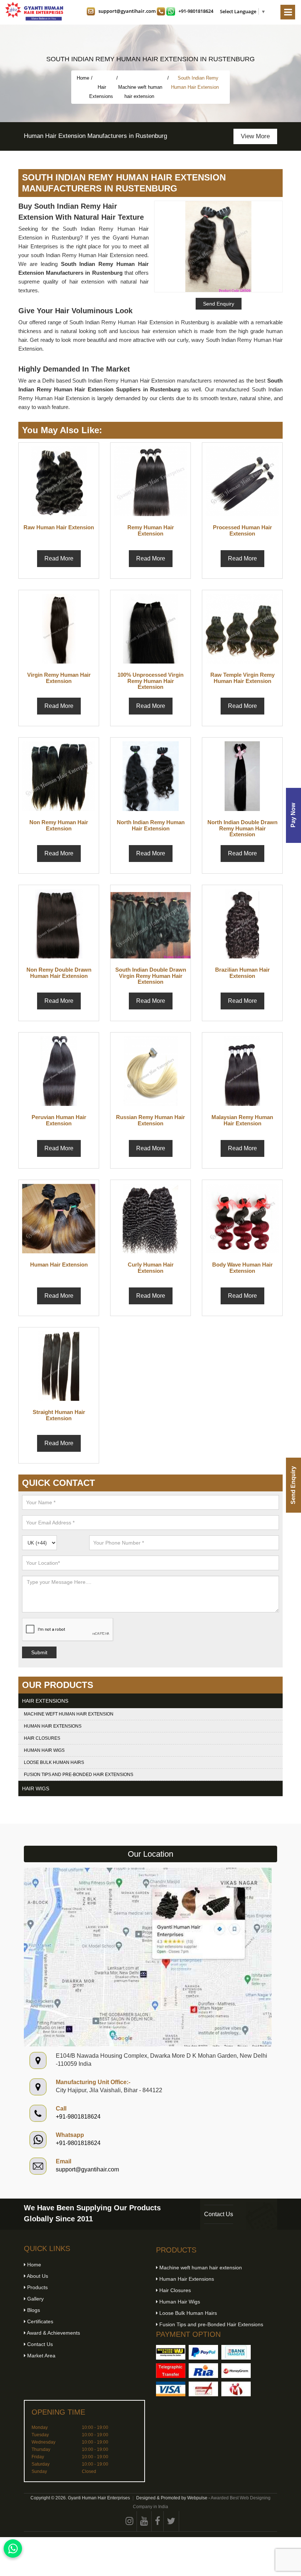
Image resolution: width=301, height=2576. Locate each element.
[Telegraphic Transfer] (171, 2371)
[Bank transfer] (236, 2352)
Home (83, 78)
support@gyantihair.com (127, 11)
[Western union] (171, 2352)
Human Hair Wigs (44, 1750)
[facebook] (158, 2521)
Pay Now (293, 815)
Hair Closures (42, 1738)
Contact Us (219, 2214)
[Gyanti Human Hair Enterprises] (148, 1957)
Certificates (39, 2321)
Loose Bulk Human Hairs (54, 1762)
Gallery (35, 2299)
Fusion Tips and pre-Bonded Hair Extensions (79, 1775)
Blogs (33, 2310)
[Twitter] (171, 2521)
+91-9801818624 (196, 11)
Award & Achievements (53, 2333)
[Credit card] (171, 2389)
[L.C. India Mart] (236, 2389)
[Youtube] (144, 2521)
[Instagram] (130, 2521)
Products (37, 2287)
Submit (39, 1652)
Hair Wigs (36, 1788)
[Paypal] (203, 2352)
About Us (37, 2276)
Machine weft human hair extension (140, 92)
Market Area (41, 2356)
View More (119, 136)
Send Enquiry (293, 1485)
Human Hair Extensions (53, 1726)
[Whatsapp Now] (13, 2548)
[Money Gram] (236, 2371)
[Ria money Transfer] (203, 2371)
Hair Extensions (102, 92)
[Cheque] (203, 2389)
